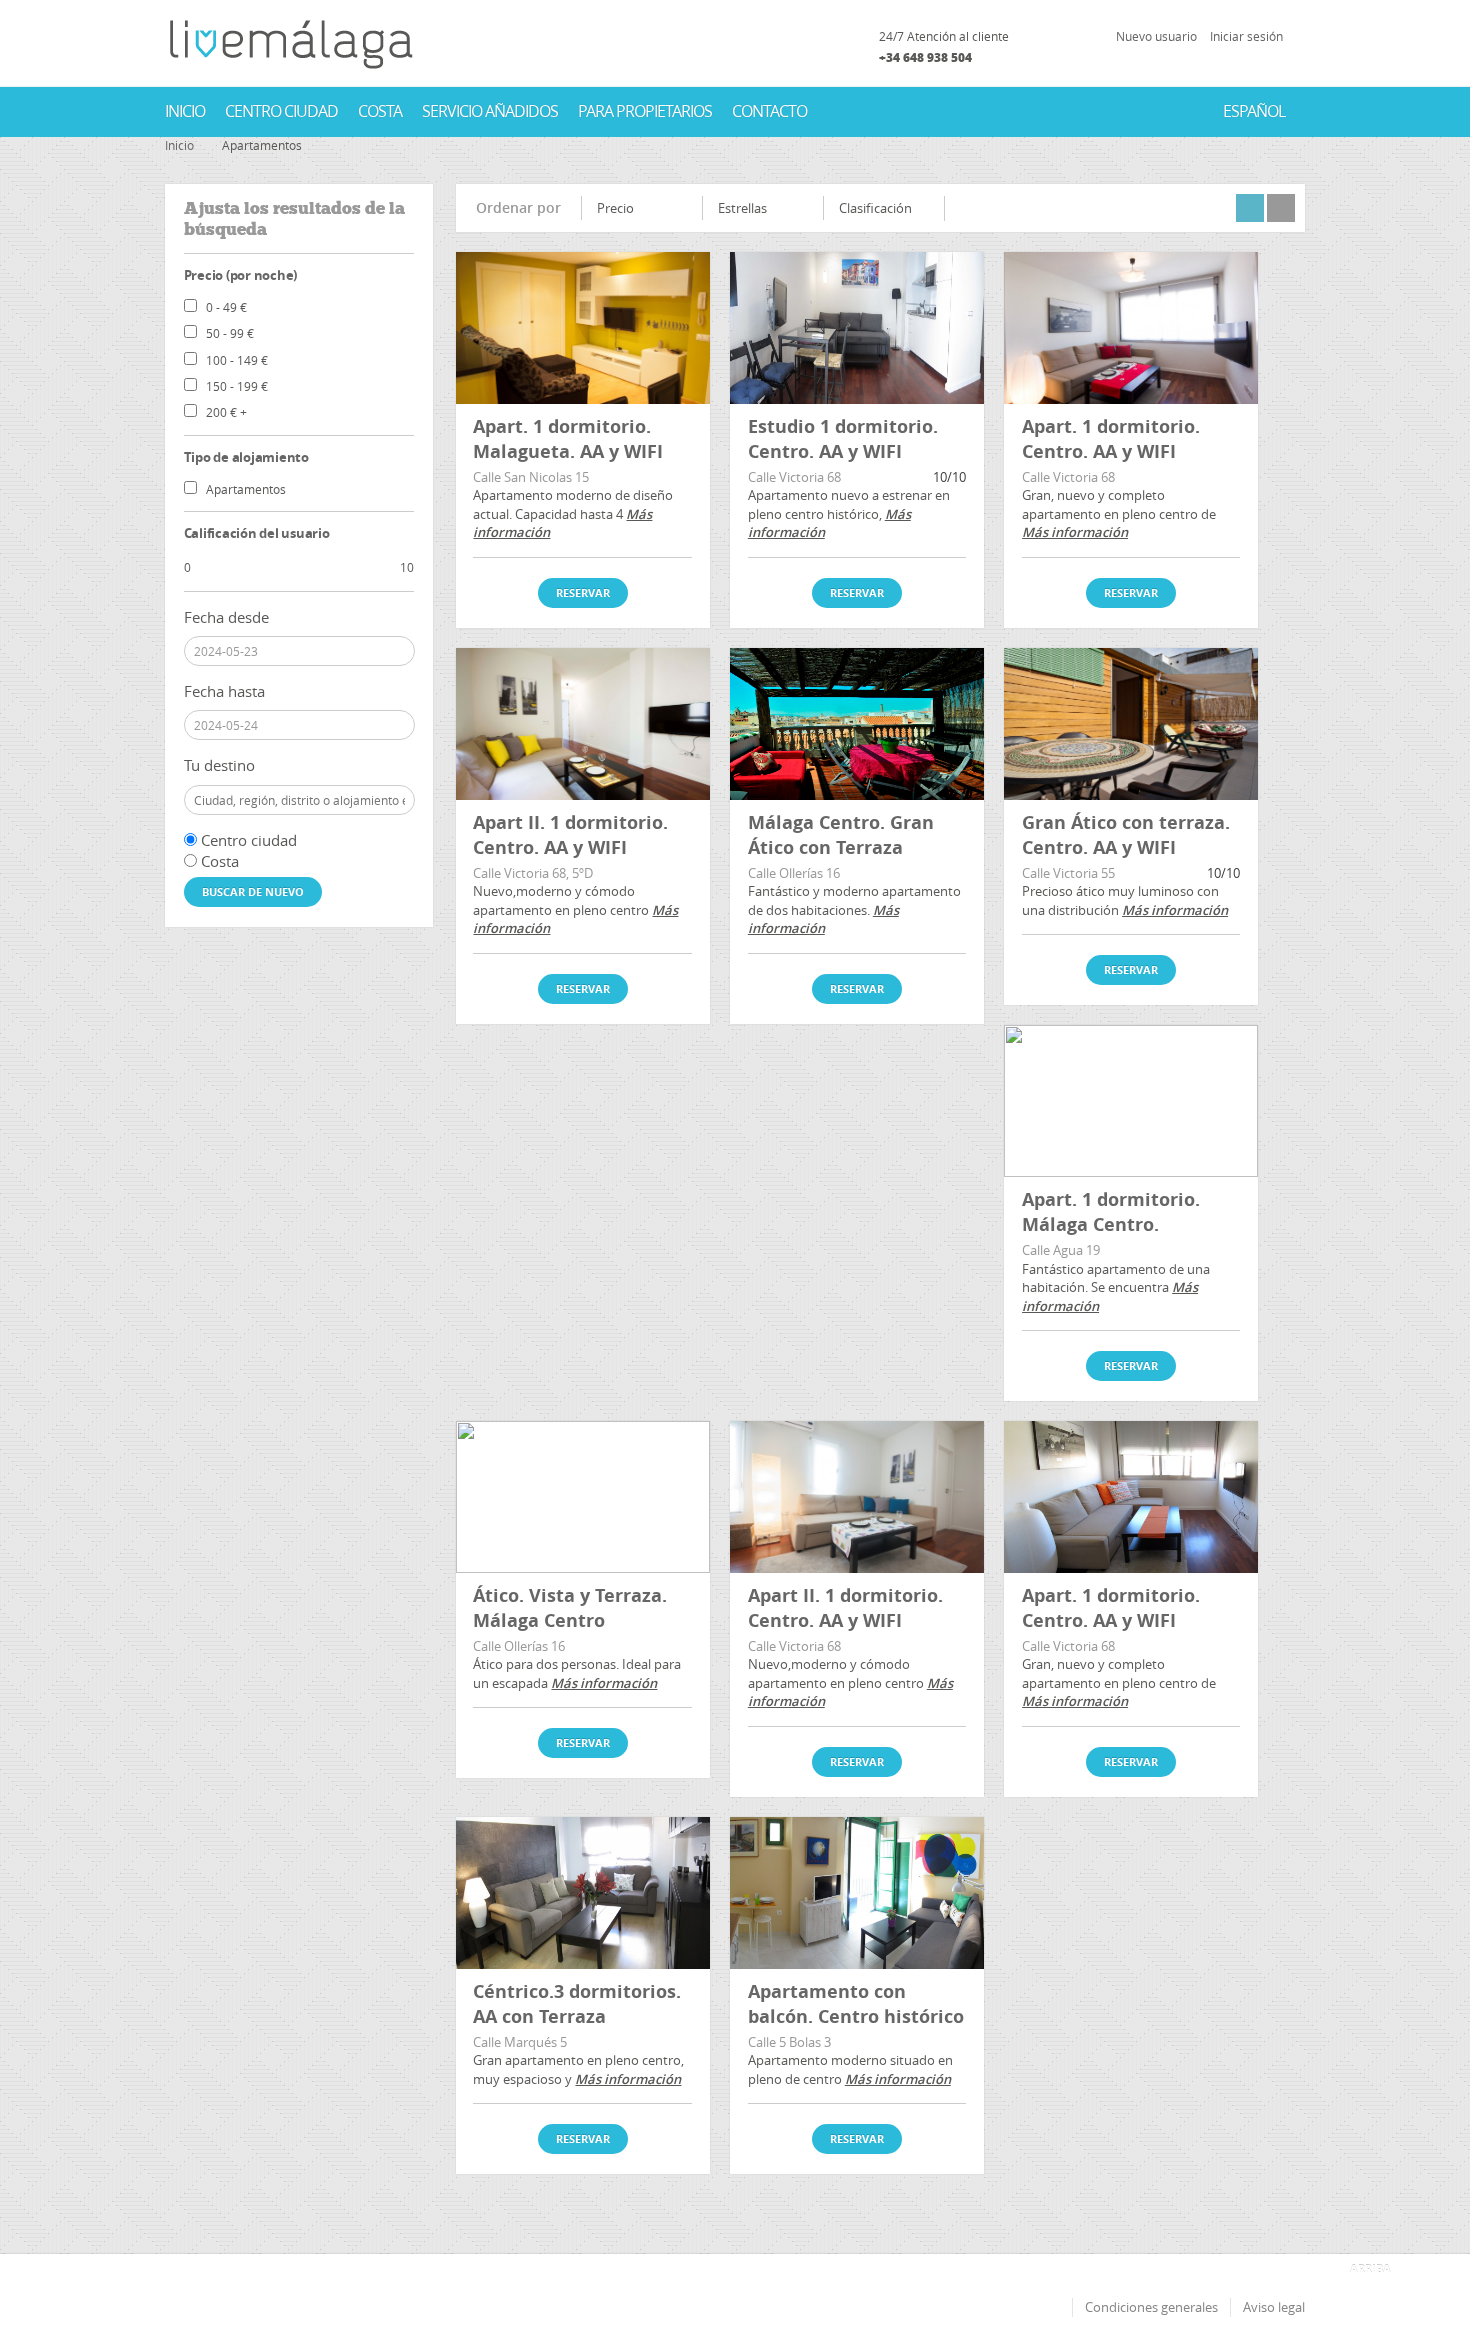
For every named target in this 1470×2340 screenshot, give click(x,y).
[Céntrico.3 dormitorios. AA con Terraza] (583, 1893)
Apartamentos (246, 489)
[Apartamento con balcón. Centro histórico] (857, 1893)
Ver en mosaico (1250, 208)
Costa (380, 111)
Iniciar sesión (1246, 36)
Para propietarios (645, 111)
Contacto (769, 111)
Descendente (682, 214)
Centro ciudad (249, 840)
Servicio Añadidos (490, 111)
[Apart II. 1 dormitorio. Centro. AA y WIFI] (583, 724)
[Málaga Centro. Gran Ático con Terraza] (857, 724)
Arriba (1370, 2268)
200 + (226, 412)
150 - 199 (237, 386)
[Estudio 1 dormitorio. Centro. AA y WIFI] (857, 328)
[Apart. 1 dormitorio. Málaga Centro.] (1131, 1101)
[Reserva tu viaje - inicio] (290, 43)
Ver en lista (1281, 208)
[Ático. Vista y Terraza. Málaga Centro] (583, 1497)
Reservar (583, 592)
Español (1254, 111)
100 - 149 (237, 360)
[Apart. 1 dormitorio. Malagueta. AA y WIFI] (583, 328)
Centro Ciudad (281, 111)
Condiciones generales (1151, 2307)
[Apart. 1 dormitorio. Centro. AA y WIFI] (1131, 328)
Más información (1075, 532)
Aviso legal (1274, 2307)
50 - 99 (230, 333)
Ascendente (682, 206)
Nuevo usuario (1156, 36)
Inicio (185, 111)
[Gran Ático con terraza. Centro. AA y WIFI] (1131, 724)
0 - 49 (226, 307)
